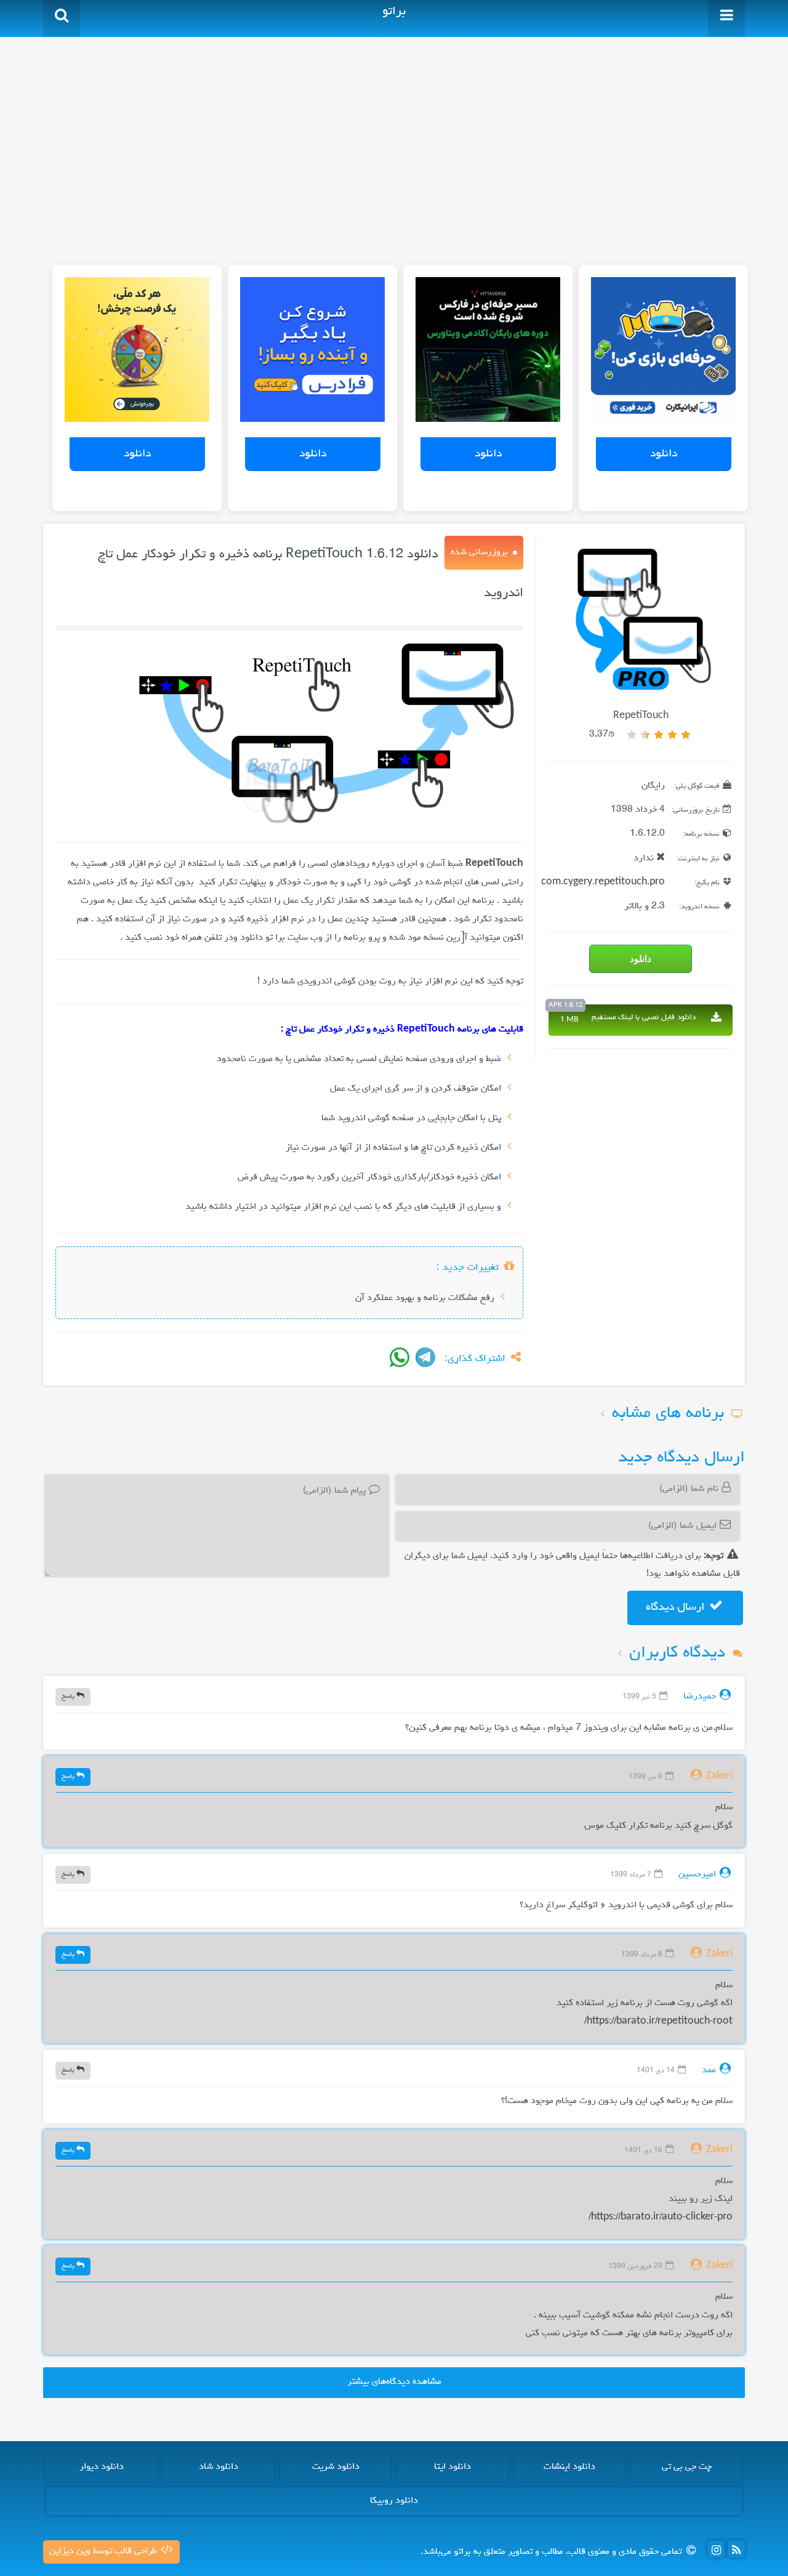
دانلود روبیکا (394, 2501)
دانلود (664, 454)
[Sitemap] (736, 2549)
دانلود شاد (219, 2467)
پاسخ (69, 1696)
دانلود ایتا (452, 2467)
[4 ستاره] (645, 735)
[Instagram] (716, 2549)
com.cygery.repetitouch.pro (603, 882)
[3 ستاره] (659, 735)
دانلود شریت (336, 2467)
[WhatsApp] (400, 1357)
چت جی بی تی (687, 2467)
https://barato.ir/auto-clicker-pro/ (661, 2218)
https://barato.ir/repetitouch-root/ (658, 2022)
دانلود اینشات (569, 2467)
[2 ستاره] (672, 735)
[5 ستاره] (632, 735)
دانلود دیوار (102, 2467)
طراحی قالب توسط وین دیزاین (104, 2551)
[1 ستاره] (686, 735)
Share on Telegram (425, 1357)
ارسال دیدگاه (677, 1607)
